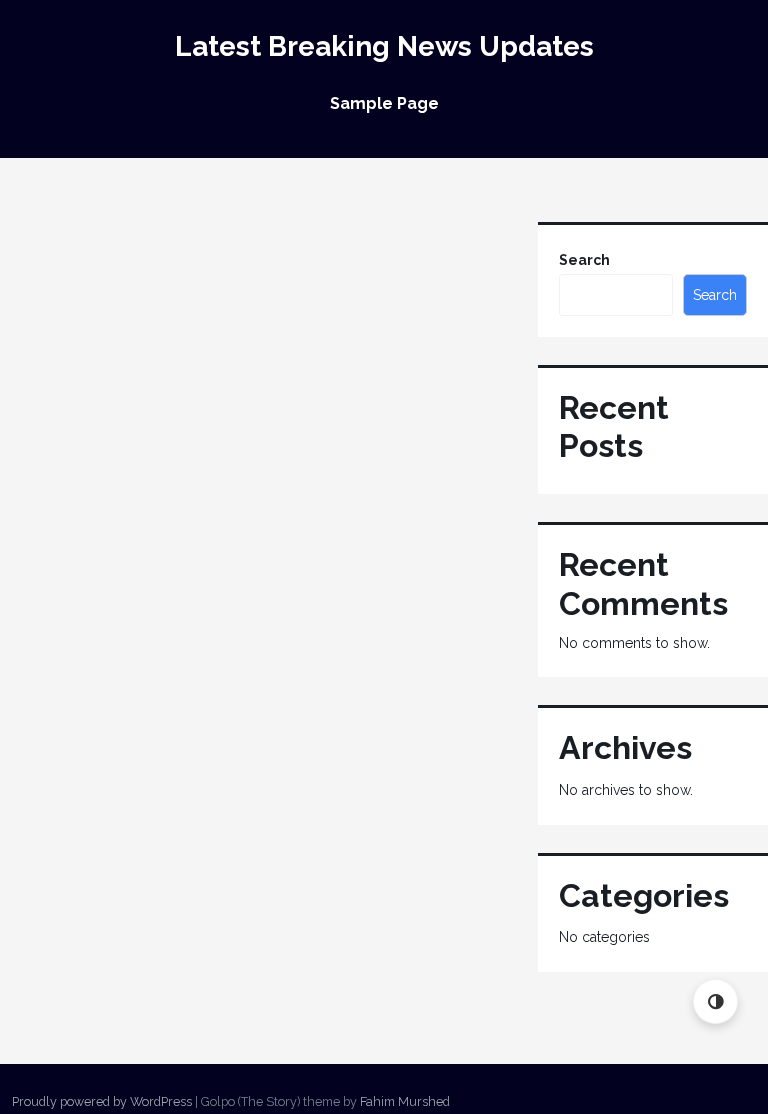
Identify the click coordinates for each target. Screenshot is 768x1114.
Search (584, 260)
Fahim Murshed (405, 1101)
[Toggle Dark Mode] (715, 1001)
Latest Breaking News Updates (384, 46)
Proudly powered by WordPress (102, 1101)
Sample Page (384, 103)
